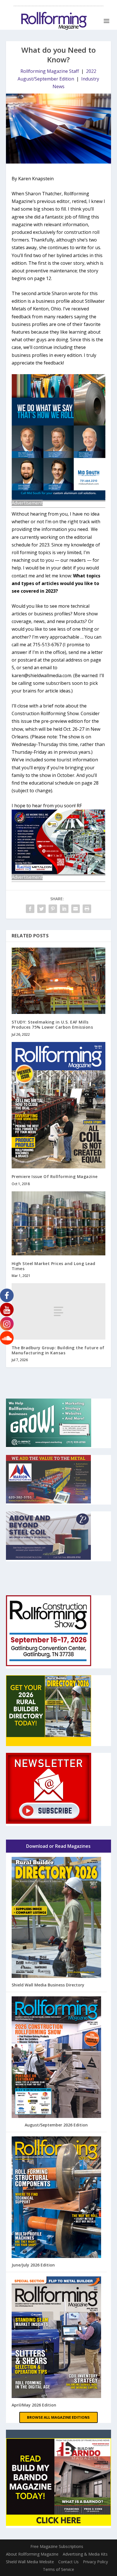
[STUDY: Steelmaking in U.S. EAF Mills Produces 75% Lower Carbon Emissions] (59, 981)
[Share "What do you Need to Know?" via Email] (76, 909)
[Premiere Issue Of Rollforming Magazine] (59, 1105)
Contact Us (68, 2562)
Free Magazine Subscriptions (57, 2546)
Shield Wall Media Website (30, 2562)
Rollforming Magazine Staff (50, 71)
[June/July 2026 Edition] (57, 2198)
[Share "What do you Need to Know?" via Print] (87, 909)
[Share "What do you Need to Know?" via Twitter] (41, 909)
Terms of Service (58, 2569)
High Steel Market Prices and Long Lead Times (54, 1266)
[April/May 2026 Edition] (57, 2338)
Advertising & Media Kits (85, 2554)
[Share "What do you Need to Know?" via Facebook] (30, 909)
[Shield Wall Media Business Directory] (57, 1918)
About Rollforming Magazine (32, 2554)
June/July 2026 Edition (33, 2265)
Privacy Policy (95, 2562)
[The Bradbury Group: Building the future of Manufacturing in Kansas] (59, 1311)
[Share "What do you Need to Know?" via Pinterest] (53, 909)
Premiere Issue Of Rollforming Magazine (55, 1176)
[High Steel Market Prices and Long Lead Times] (59, 1223)
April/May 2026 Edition (34, 2405)
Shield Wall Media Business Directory (48, 1985)
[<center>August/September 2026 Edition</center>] (57, 2058)
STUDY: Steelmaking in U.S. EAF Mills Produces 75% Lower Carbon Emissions (52, 1025)
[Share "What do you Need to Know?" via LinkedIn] (64, 909)
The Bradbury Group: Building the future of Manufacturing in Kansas (58, 1350)
